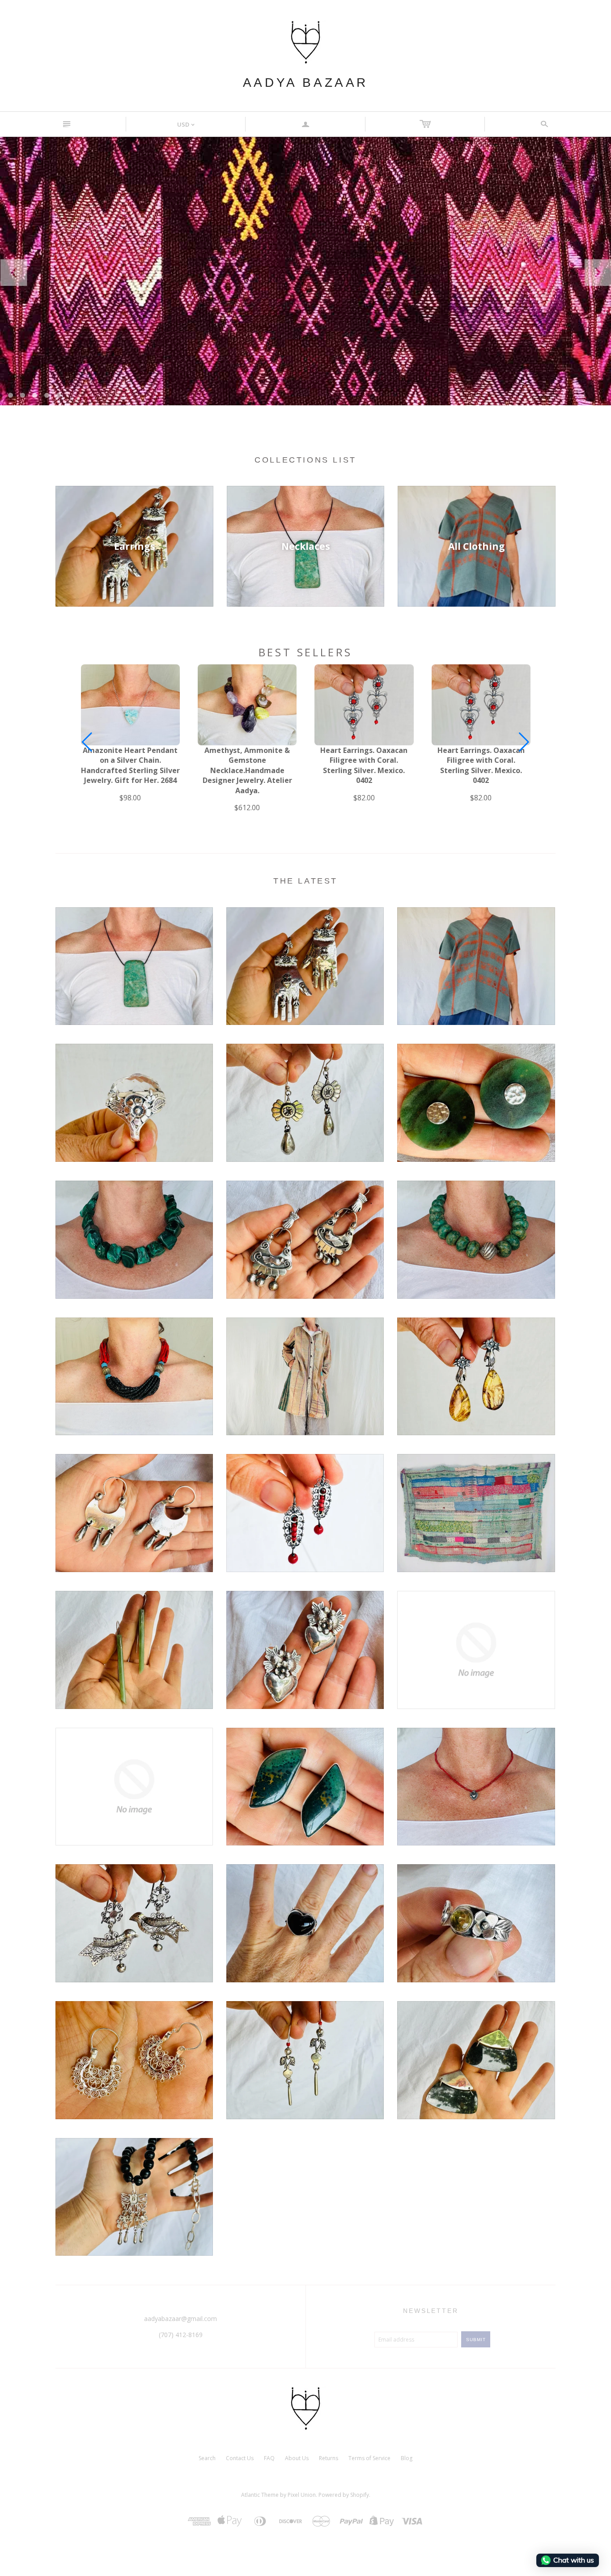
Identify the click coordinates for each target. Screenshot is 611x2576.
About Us (297, 2458)
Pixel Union (302, 2495)
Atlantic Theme (260, 2495)
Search (207, 2458)
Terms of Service (369, 2458)
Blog (407, 2458)
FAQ (269, 2458)
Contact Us (240, 2458)
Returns (329, 2458)
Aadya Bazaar (305, 83)
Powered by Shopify (344, 2495)
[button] (524, 742)
